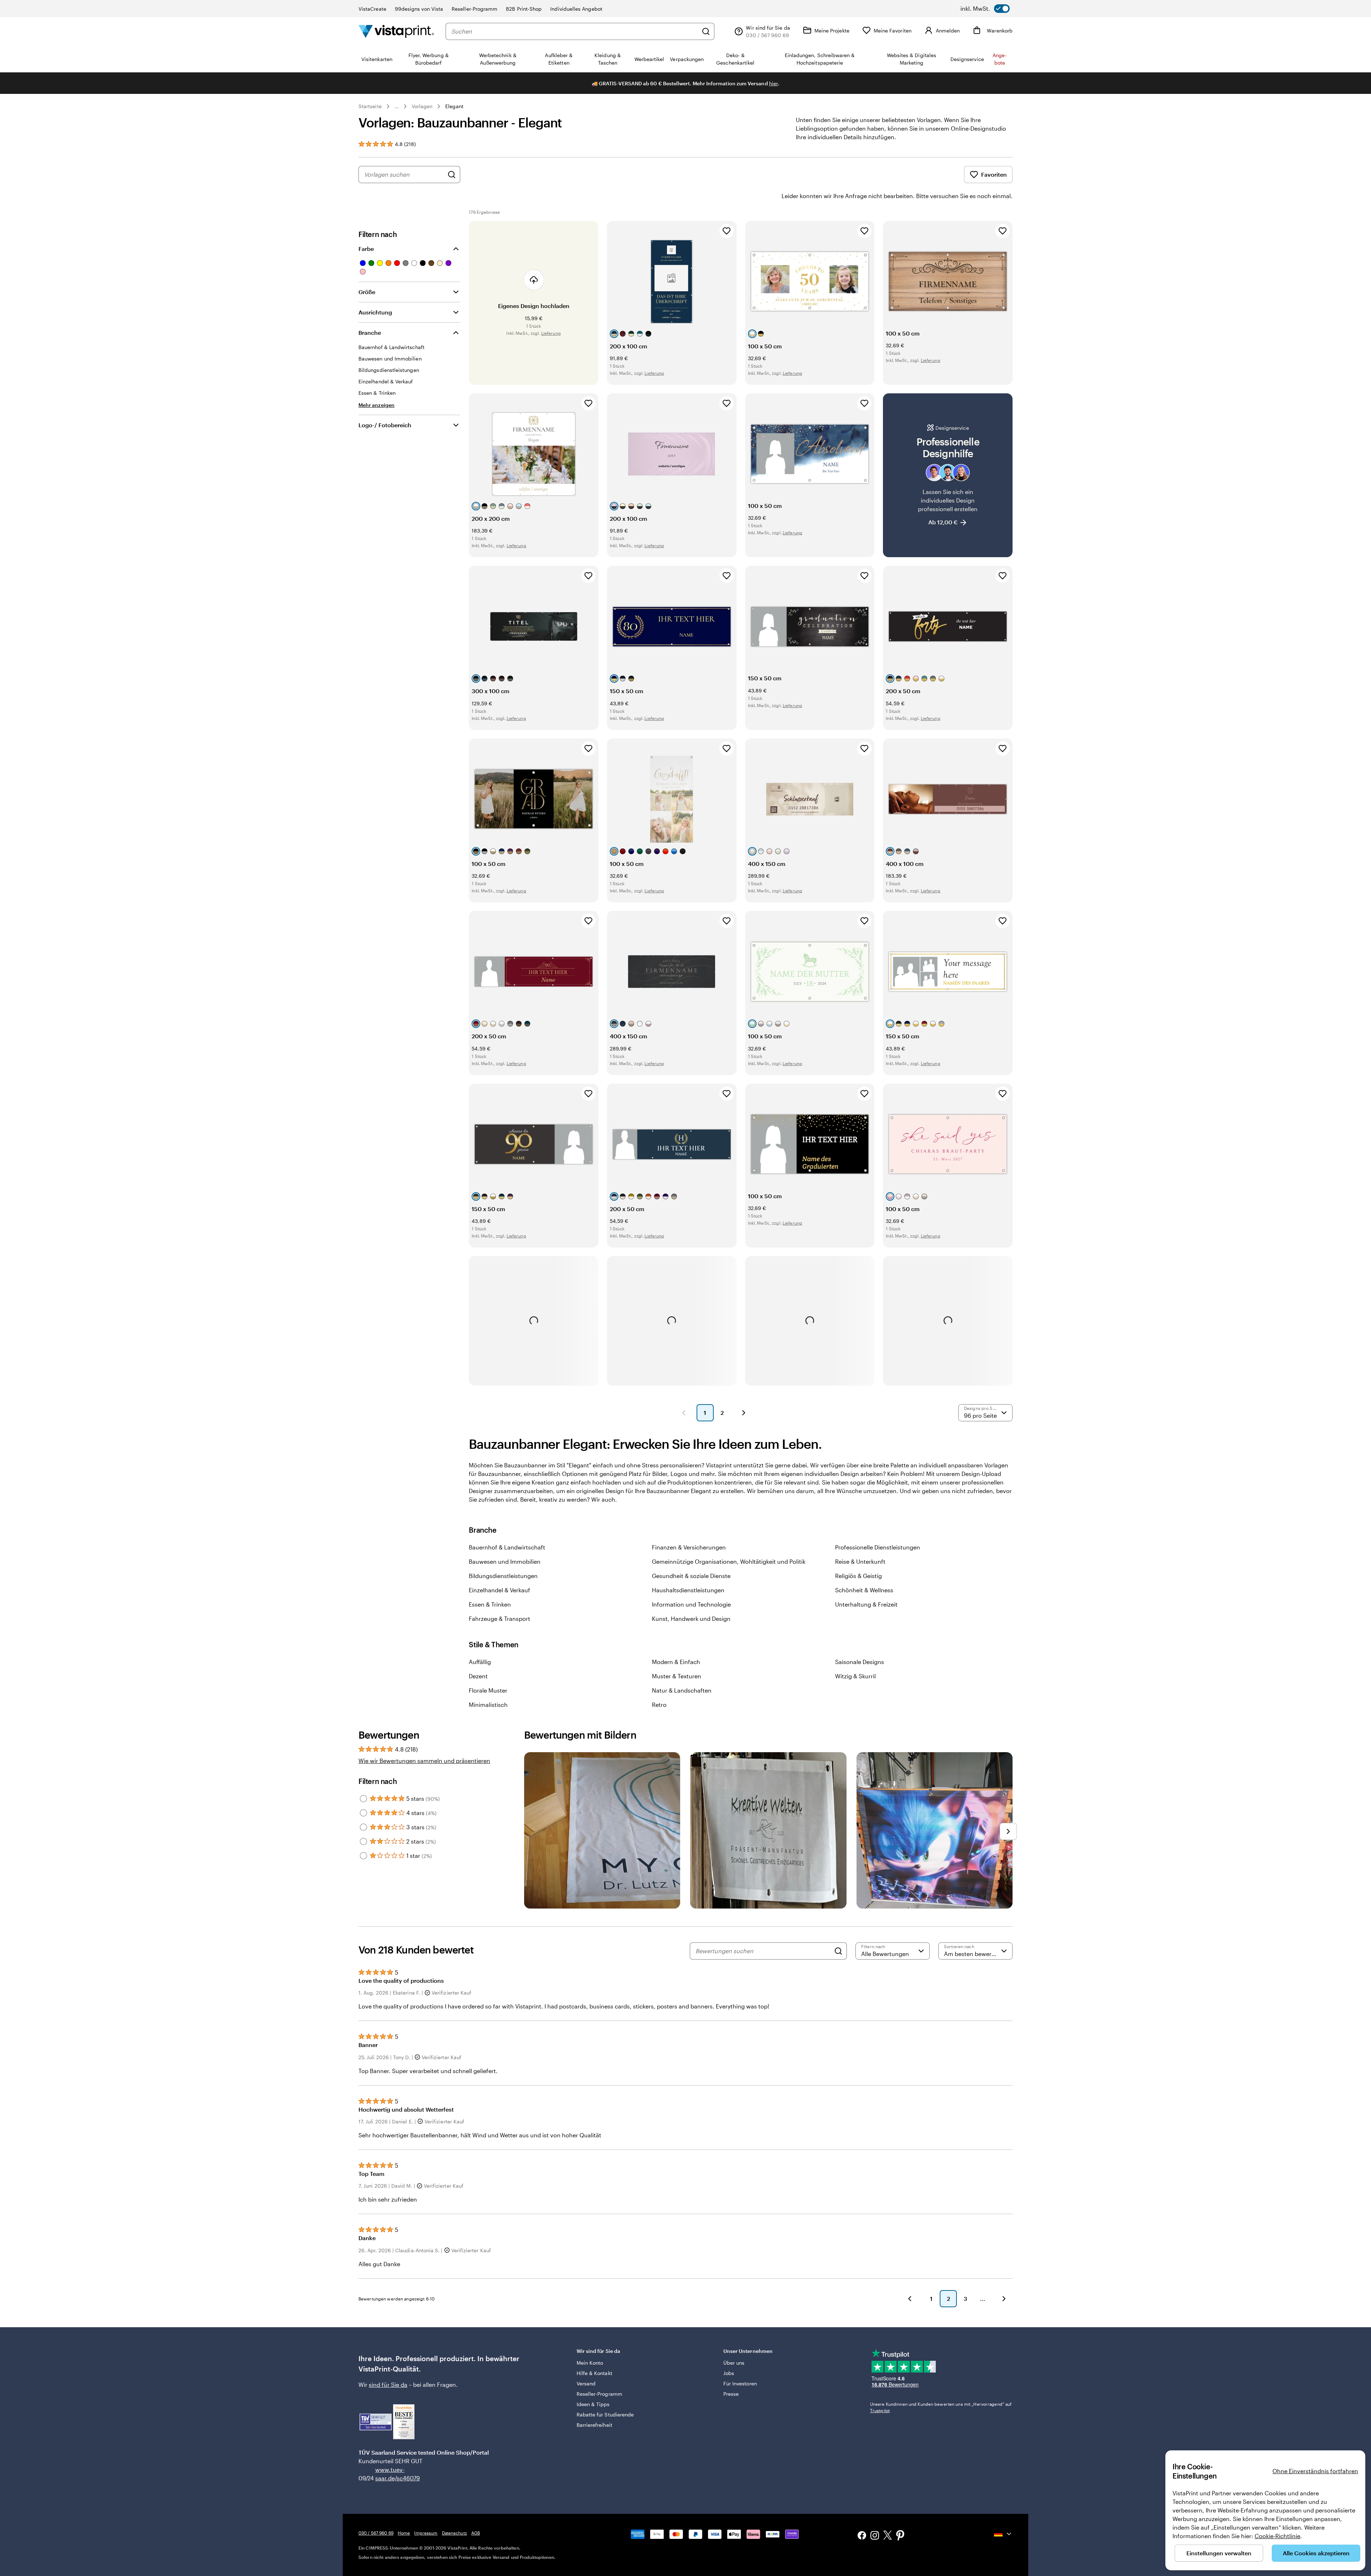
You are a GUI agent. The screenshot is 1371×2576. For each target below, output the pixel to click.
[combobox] (575, 31)
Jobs (729, 2373)
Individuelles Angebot (576, 9)
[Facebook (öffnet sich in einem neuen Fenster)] (862, 2536)
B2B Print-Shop (524, 9)
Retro (659, 1705)
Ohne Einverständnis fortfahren (1315, 2471)
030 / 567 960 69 (376, 2533)
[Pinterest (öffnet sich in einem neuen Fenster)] (900, 2536)
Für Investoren (740, 2383)
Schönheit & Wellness (864, 1590)
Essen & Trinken (490, 1604)
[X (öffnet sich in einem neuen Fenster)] (888, 2536)
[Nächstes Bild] (1008, 1831)
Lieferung (551, 333)
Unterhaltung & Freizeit (866, 1604)
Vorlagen (422, 106)
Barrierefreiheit (594, 2425)
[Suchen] (706, 31)
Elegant (454, 106)
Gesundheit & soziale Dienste (691, 1576)
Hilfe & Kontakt (594, 2373)
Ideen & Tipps (593, 2404)
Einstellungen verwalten (1219, 2553)
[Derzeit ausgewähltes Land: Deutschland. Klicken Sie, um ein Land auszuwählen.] (1003, 2534)
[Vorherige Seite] (684, 1413)
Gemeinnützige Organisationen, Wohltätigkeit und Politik (729, 1561)
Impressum (426, 2533)
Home (404, 2533)
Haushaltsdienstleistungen (688, 1590)
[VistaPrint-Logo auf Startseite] (396, 31)
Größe (367, 292)
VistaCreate (372, 9)
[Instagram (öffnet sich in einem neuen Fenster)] (875, 2536)
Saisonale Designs (860, 1662)
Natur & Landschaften (682, 1690)
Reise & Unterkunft (860, 1561)
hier (774, 83)
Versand (586, 2383)
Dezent (478, 1676)
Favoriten (994, 174)
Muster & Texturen (677, 1676)
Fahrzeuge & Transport (499, 1619)
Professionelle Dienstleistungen (878, 1547)
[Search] (838, 1951)
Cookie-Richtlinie (1277, 2536)
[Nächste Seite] (744, 1413)
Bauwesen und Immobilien (505, 1561)
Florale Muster (488, 1690)
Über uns (734, 2363)
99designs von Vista (419, 9)
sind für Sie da (388, 2385)
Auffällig (480, 1662)
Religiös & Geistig (858, 1576)
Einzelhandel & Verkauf (499, 1590)
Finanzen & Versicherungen (689, 1547)
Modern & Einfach (676, 1662)
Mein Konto (590, 2363)
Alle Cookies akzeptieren (1316, 2553)
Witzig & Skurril (855, 1676)
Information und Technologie (691, 1604)
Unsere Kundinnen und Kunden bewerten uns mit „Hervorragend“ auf (941, 2407)
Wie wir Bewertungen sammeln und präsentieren (424, 1761)
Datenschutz (455, 2533)
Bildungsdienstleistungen (503, 1576)
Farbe (366, 249)
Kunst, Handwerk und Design (691, 1619)
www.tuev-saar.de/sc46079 (386, 2474)
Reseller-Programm (474, 9)
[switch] (985, 9)
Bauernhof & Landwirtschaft (507, 1547)
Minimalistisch (488, 1705)
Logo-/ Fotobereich (385, 425)
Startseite (370, 106)
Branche (370, 332)
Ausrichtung (375, 312)
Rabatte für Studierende (605, 2414)
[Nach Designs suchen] (452, 175)
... (397, 106)
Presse (731, 2394)
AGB (476, 2533)
